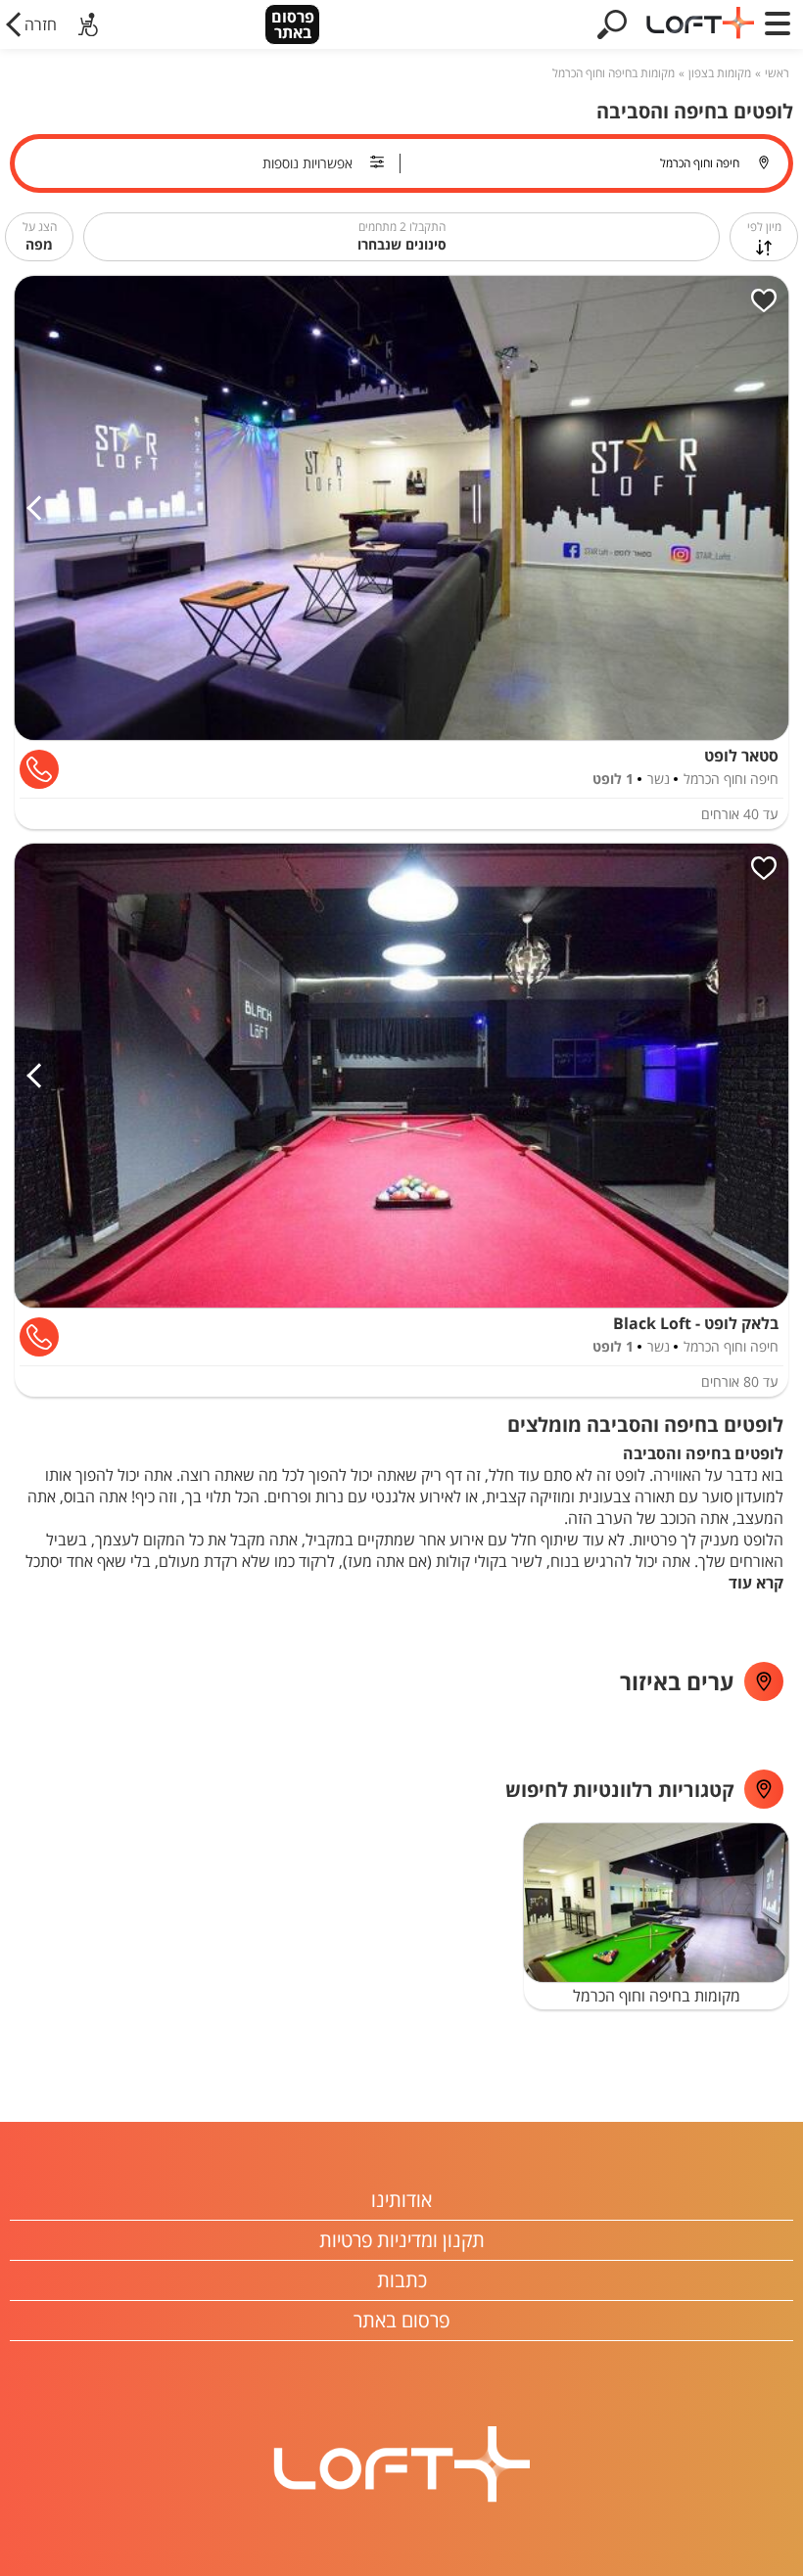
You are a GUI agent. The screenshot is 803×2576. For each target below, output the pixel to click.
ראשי (777, 73)
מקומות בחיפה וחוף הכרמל (614, 73)
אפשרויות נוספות (307, 163)
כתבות (402, 2280)
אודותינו (401, 2200)
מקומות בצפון (720, 73)
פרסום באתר (293, 24)
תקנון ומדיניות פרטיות (402, 2240)
